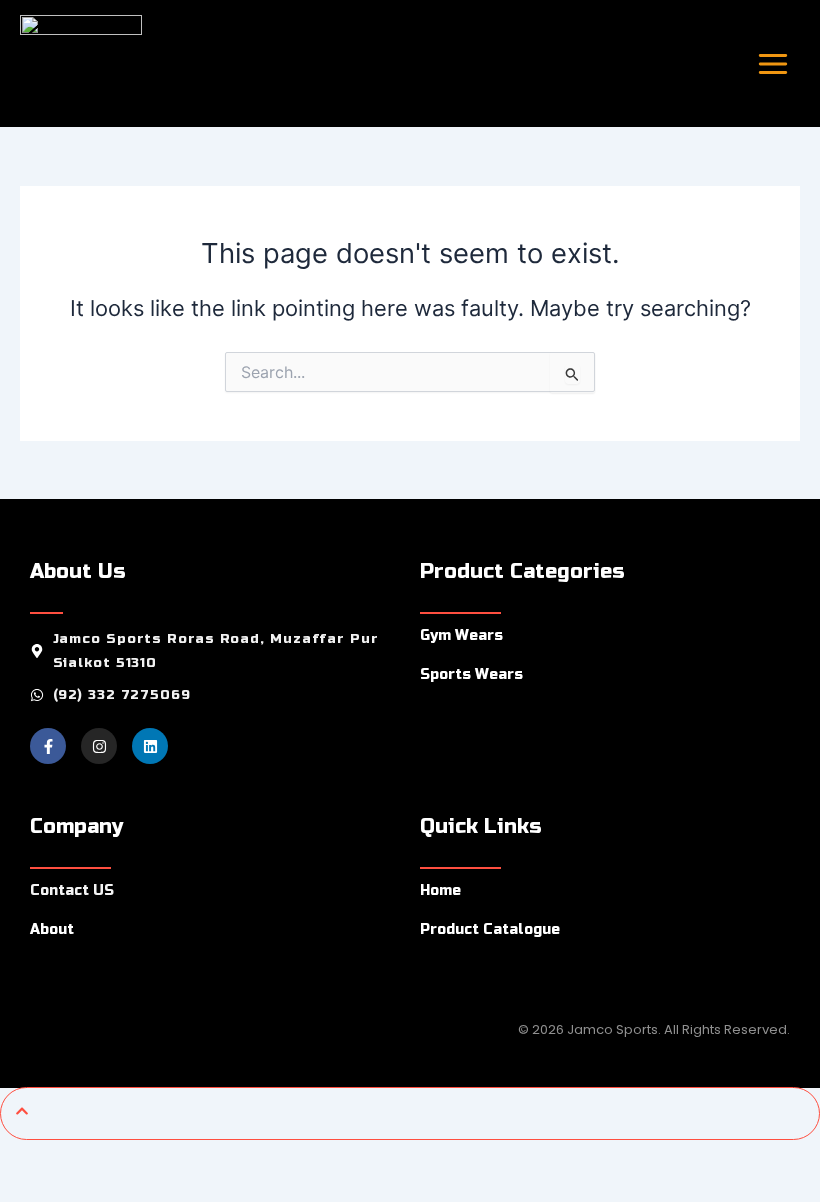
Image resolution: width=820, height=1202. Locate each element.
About (52, 929)
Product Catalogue (490, 929)
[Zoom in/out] (28, 1157)
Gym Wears (461, 635)
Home (440, 890)
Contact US (72, 890)
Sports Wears (471, 674)
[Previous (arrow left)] (28, 1188)
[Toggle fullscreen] (88, 1157)
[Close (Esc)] (208, 1157)
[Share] (148, 1157)
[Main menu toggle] (773, 63)
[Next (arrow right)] (88, 1188)
